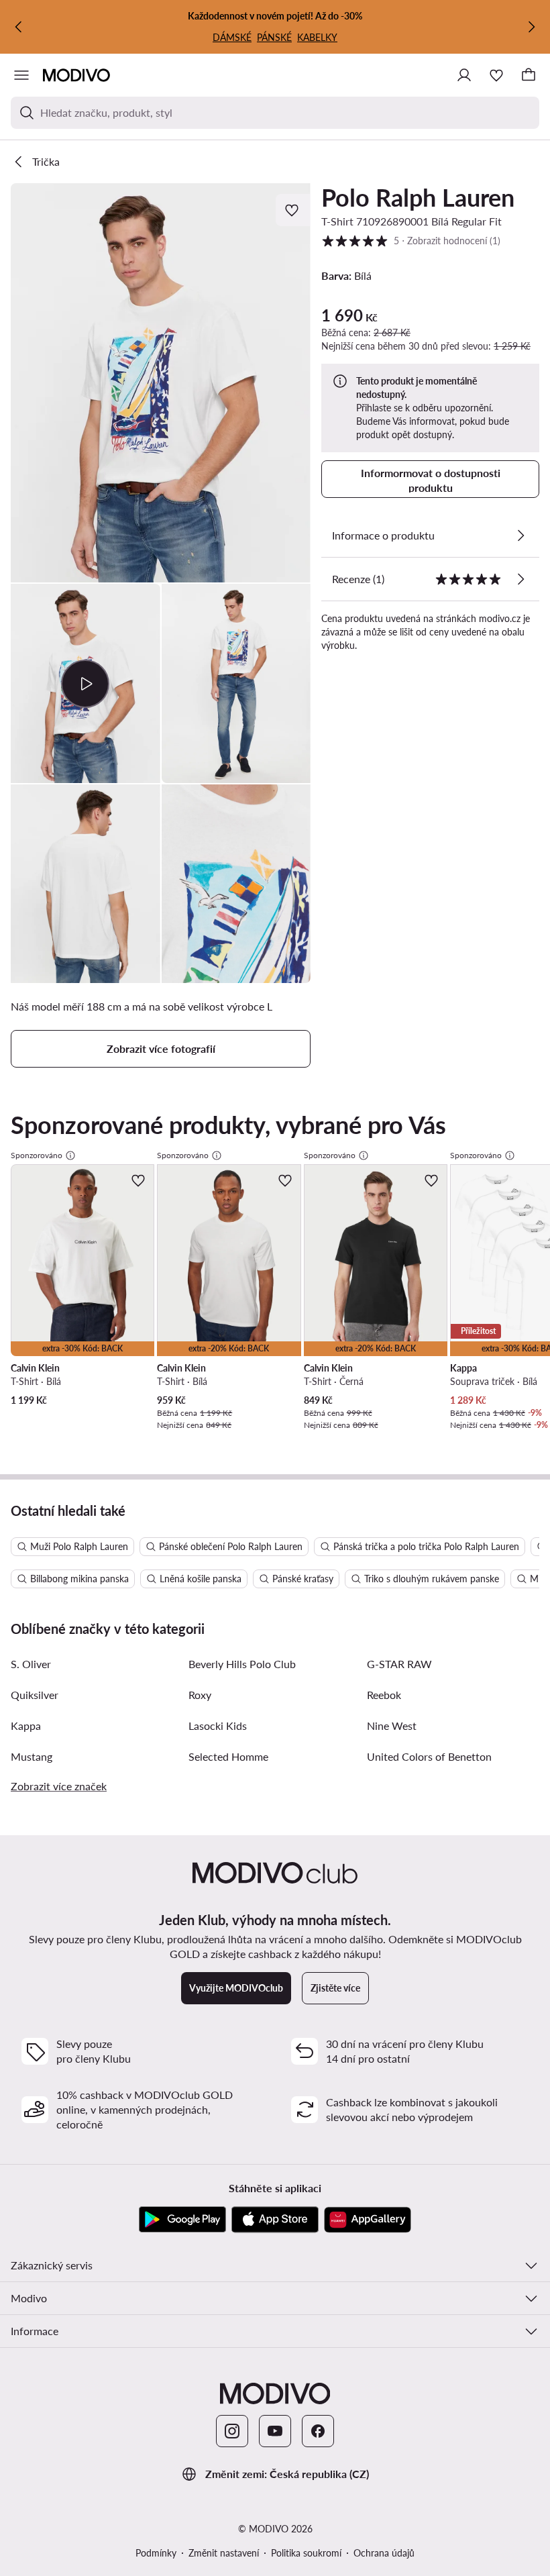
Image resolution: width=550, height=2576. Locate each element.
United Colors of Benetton (429, 1756)
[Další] (531, 27)
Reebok (384, 1695)
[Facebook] (318, 2431)
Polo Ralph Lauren (418, 197)
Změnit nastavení (224, 2553)
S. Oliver (31, 1664)
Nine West (392, 1725)
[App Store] (275, 2220)
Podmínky (156, 2553)
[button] (161, 383)
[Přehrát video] (86, 683)
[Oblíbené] (496, 75)
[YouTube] (275, 2431)
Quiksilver (35, 1695)
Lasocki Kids (218, 1725)
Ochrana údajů (384, 2553)
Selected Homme (228, 1756)
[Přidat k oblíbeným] (293, 210)
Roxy (200, 1695)
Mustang (32, 1756)
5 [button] (411, 240)
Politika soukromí (306, 2553)
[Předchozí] (19, 27)
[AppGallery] (368, 2220)
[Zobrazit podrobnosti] (520, 535)
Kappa (26, 1725)
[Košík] (529, 75)
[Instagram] (232, 2431)
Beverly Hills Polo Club (242, 1664)
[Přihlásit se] (464, 75)
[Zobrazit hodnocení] (520, 579)
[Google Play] (182, 2220)
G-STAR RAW (399, 1664)
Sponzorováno (37, 1155)
